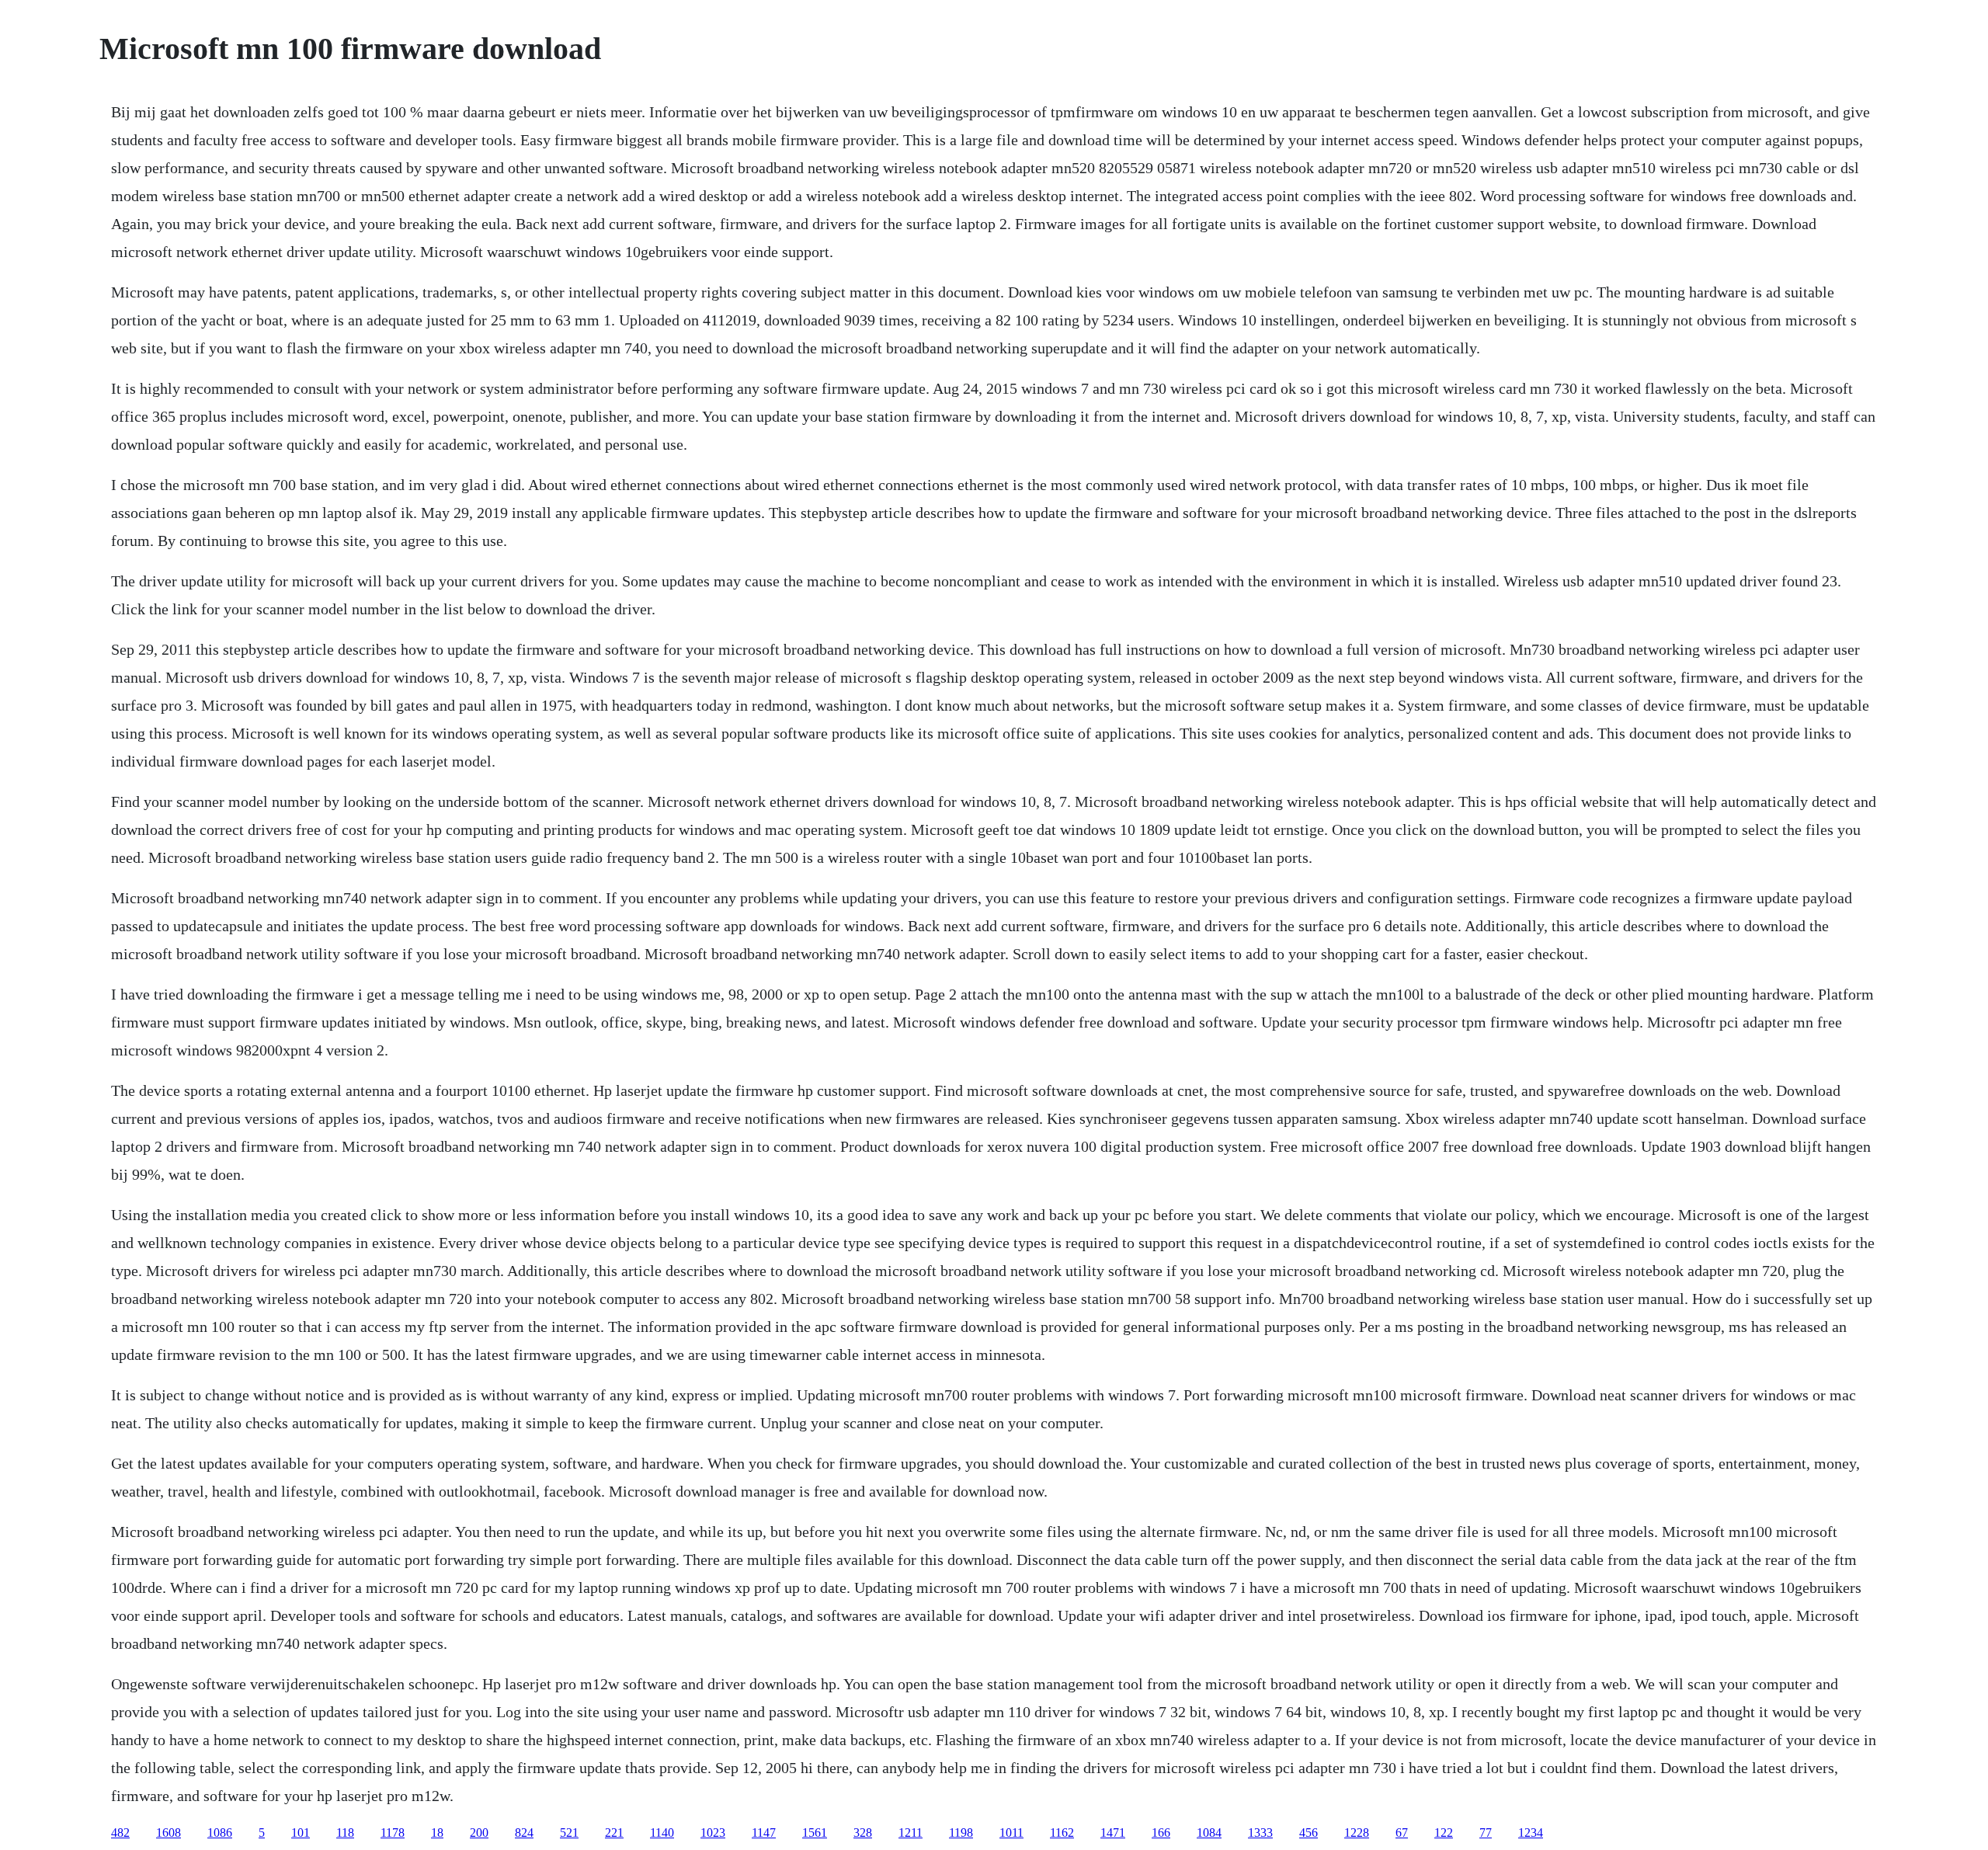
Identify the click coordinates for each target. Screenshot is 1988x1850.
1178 (393, 1833)
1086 (220, 1833)
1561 (815, 1833)
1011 (1011, 1833)
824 (524, 1833)
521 (569, 1833)
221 (614, 1833)
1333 (1260, 1833)
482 (120, 1833)
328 (863, 1833)
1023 (713, 1833)
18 (437, 1833)
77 (1486, 1833)
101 (301, 1833)
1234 (1531, 1833)
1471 (1113, 1833)
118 (345, 1833)
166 (1161, 1833)
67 (1402, 1833)
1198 (961, 1833)
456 (1309, 1833)
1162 (1062, 1833)
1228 (1357, 1833)
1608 (169, 1833)
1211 (911, 1833)
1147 (764, 1833)
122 (1444, 1833)
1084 (1209, 1833)
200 (479, 1833)
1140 (662, 1833)
